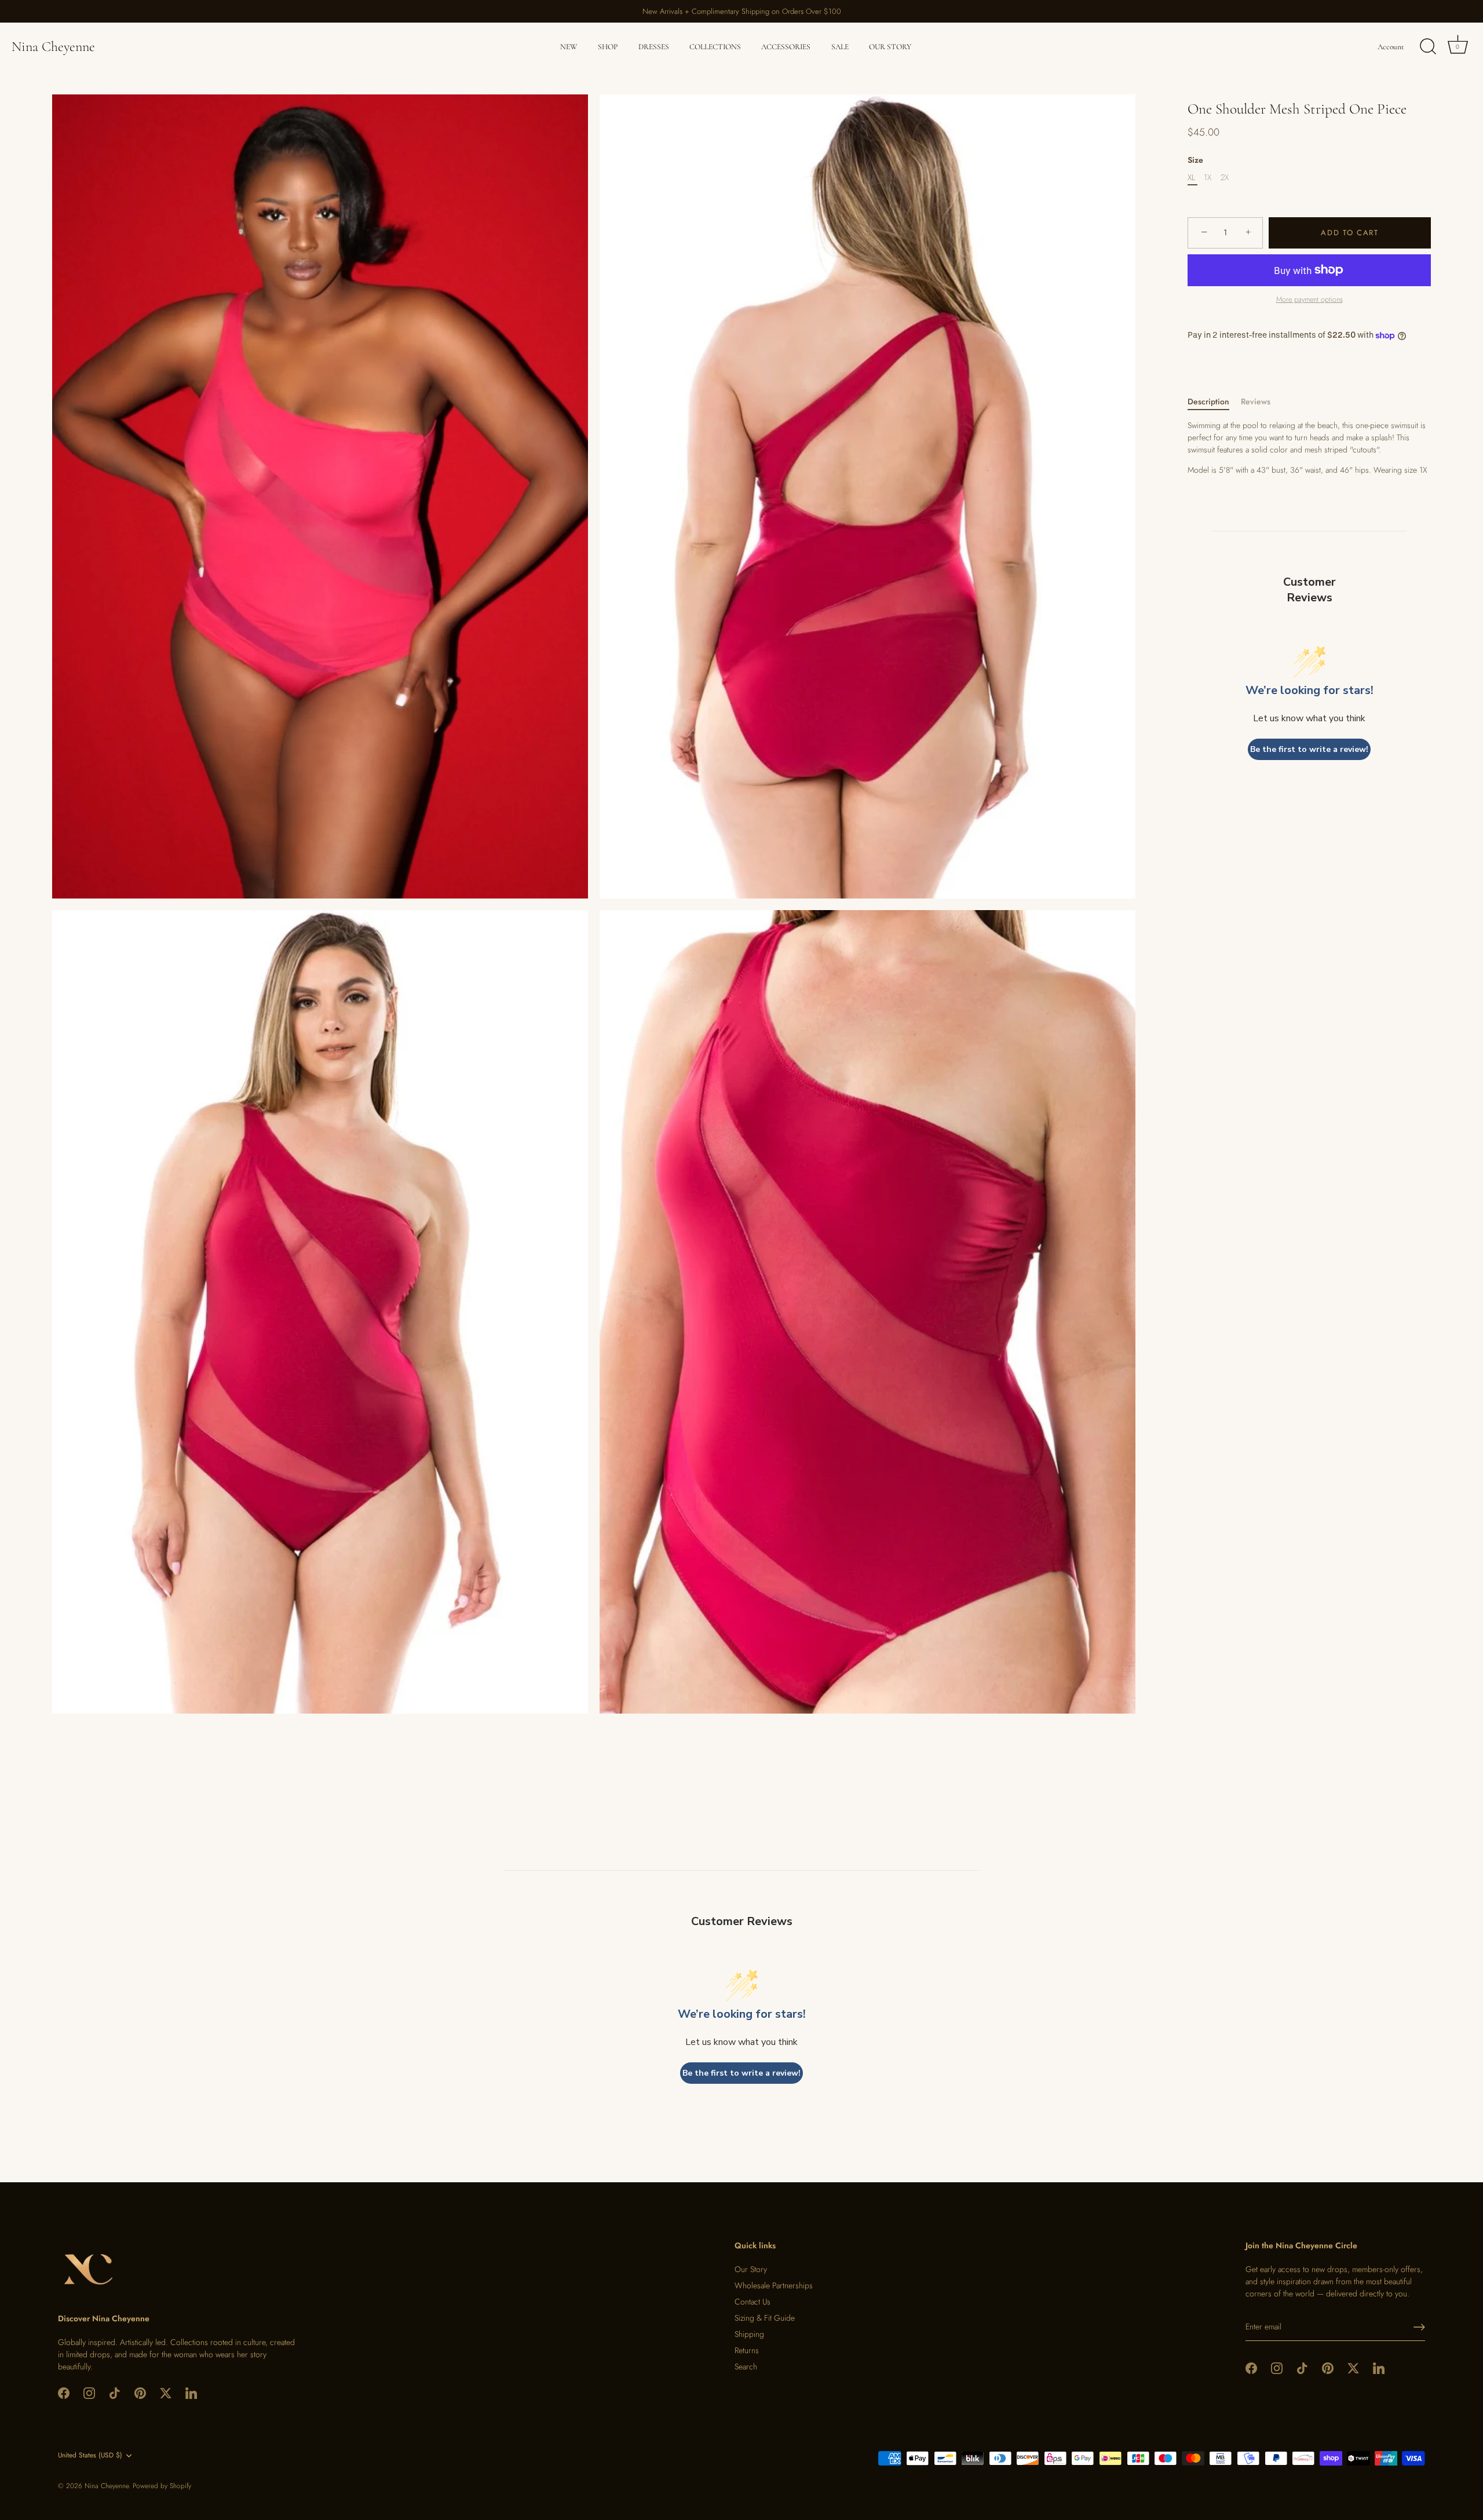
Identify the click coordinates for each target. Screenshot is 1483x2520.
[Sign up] (1419, 2327)
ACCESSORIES (786, 47)
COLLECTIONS (715, 47)
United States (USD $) (90, 2455)
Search (746, 2366)
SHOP (608, 47)
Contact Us (753, 2302)
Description (1208, 401)
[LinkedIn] (191, 2393)
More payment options (1310, 300)
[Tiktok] (115, 2393)
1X (1208, 178)
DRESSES (654, 47)
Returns (747, 2350)
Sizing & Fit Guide (765, 2318)
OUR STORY (890, 47)
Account (1391, 47)
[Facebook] (64, 2393)
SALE (840, 47)
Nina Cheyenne (53, 47)
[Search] (1428, 47)
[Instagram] (89, 2393)
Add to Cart (1350, 233)
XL (1191, 178)
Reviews (1256, 401)
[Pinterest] (140, 2393)
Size (1195, 160)
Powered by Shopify (162, 2486)
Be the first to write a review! (1309, 749)
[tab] (1214, 402)
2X (1225, 178)
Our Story (751, 2269)
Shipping (749, 2334)
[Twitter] (166, 2393)
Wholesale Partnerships (774, 2285)
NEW (569, 47)
